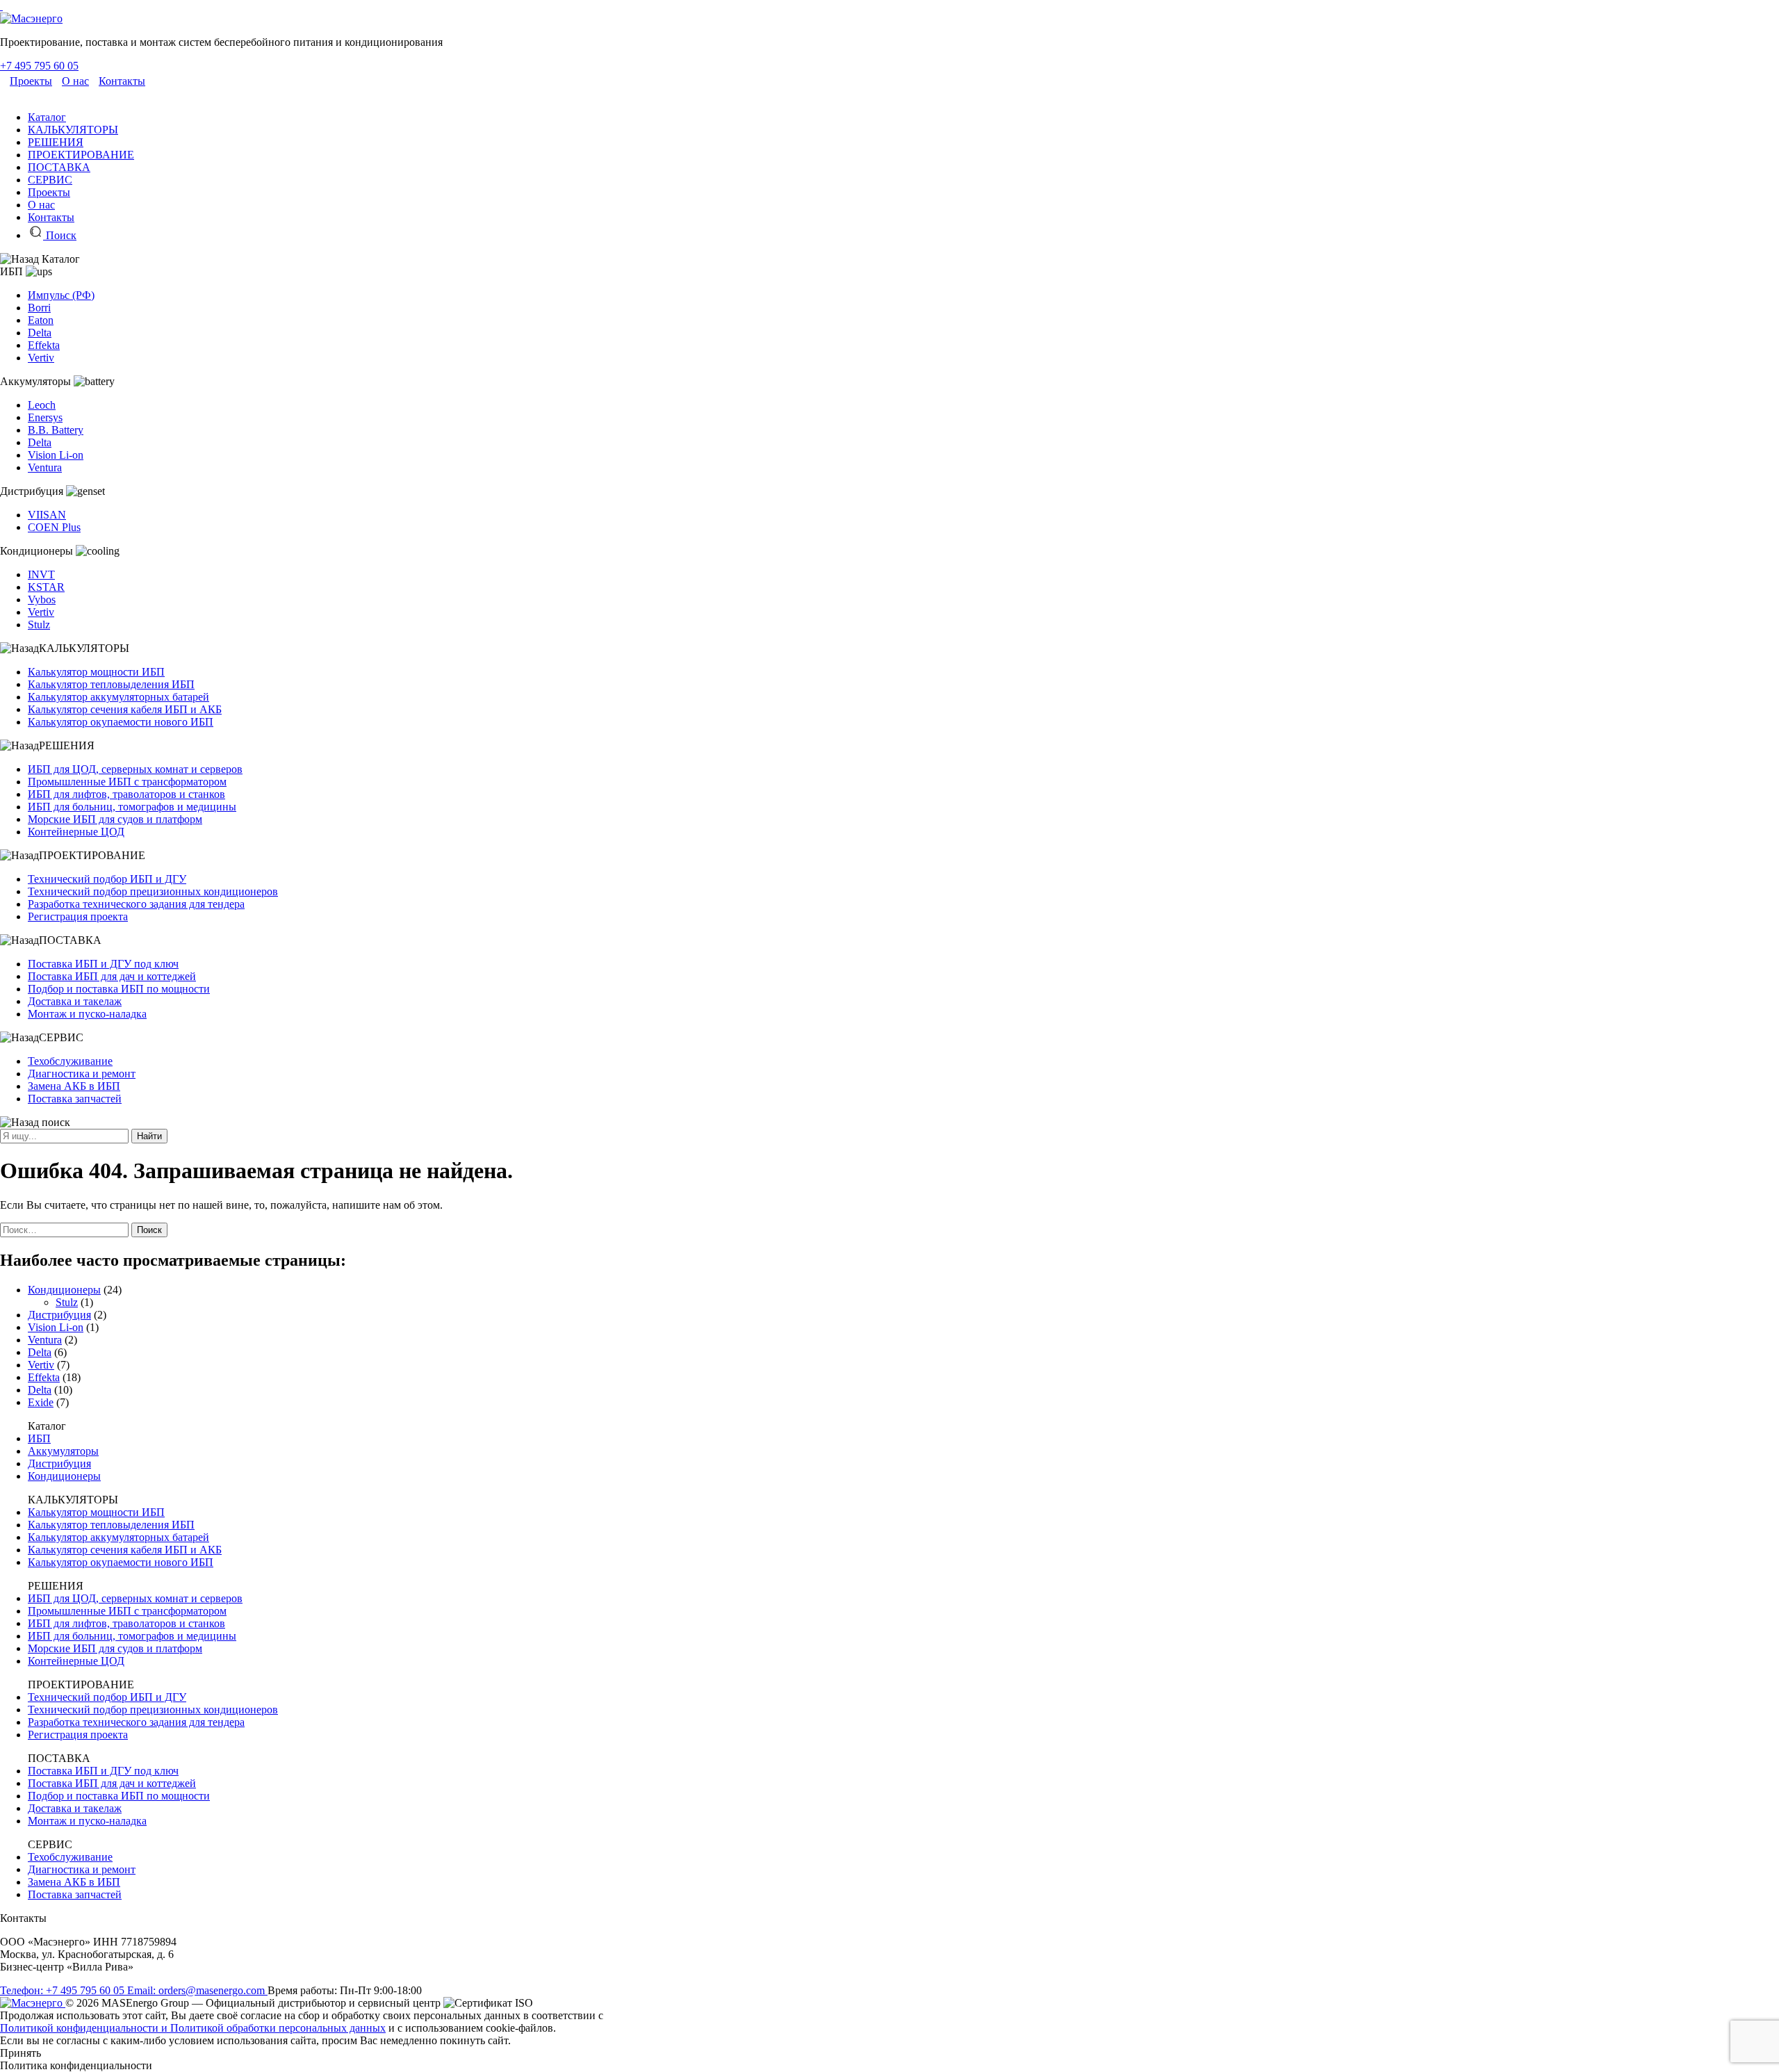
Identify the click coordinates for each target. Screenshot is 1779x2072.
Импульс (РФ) (61, 295)
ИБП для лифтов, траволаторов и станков (126, 794)
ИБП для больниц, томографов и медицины (132, 807)
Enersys (45, 417)
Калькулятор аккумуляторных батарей (118, 697)
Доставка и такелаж (75, 1001)
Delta (40, 333)
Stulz (39, 625)
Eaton (41, 320)
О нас (75, 81)
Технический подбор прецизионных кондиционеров (153, 891)
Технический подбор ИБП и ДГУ (107, 879)
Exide (41, 1402)
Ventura (45, 467)
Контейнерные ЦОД (76, 832)
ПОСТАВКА (59, 167)
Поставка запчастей (75, 1099)
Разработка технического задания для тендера (136, 904)
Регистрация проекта (78, 916)
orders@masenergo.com (197, 1990)
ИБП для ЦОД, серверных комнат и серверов (135, 769)
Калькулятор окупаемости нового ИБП (121, 722)
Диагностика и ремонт (82, 1074)
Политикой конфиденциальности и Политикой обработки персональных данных (193, 2028)
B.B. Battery (56, 430)
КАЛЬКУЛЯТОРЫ (73, 130)
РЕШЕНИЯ (56, 142)
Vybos (42, 599)
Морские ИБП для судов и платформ (115, 819)
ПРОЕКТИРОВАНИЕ (81, 155)
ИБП (39, 1438)
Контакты (122, 81)
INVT (41, 574)
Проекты (31, 81)
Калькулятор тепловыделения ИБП (111, 684)
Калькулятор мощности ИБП (96, 672)
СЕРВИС (50, 180)
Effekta (44, 345)
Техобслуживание (70, 1061)
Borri (39, 308)
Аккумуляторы (63, 1451)
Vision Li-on (56, 455)
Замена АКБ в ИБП (74, 1086)
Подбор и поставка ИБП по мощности (119, 989)
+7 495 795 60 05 (39, 66)
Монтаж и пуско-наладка (87, 1014)
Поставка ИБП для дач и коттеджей (112, 976)
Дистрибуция (59, 1315)
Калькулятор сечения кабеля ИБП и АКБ (125, 709)
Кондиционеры (64, 1290)
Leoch (42, 405)
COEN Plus (54, 527)
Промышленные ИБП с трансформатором (127, 782)
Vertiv (41, 358)
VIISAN (47, 515)
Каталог (47, 117)
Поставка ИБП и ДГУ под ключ (103, 964)
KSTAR (46, 587)
